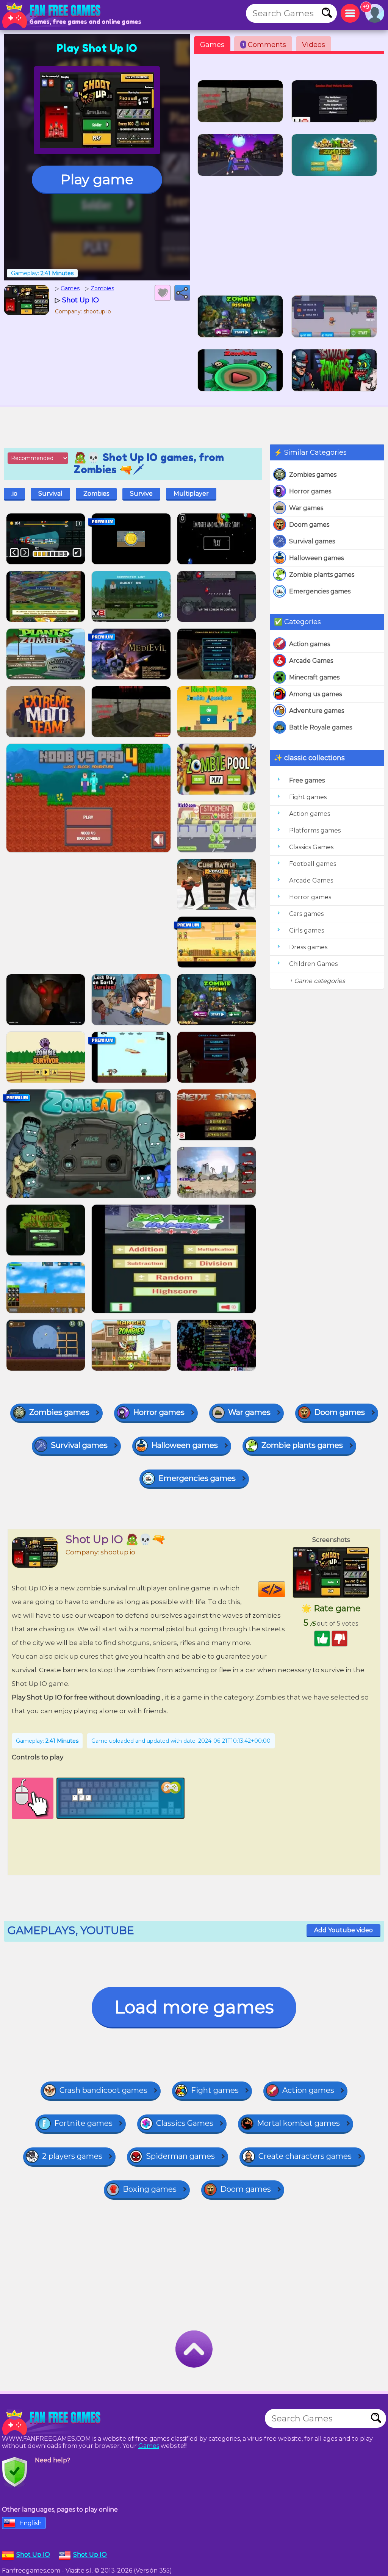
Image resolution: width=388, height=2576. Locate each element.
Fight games (308, 797)
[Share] (182, 293)
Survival (50, 494)
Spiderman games (180, 2156)
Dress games (308, 947)
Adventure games (317, 711)
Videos (314, 45)
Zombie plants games (322, 575)
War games (306, 508)
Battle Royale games (321, 727)
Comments (264, 45)
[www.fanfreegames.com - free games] (53, 2422)
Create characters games (305, 2156)
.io (14, 494)
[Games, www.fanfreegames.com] (53, 15)
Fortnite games (83, 2123)
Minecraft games (314, 677)
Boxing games (150, 2189)
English (31, 2523)
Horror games (310, 491)
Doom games (309, 525)
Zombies (96, 494)
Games (212, 45)
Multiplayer (191, 494)
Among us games (315, 694)
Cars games (306, 914)
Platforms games (315, 830)
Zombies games (313, 475)
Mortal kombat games (298, 2123)
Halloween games (316, 558)
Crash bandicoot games (103, 2090)
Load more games (194, 2007)
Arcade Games (311, 661)
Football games (313, 864)
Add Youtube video (343, 1930)
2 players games (72, 2156)
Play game (97, 179)
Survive (141, 494)
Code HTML (285, 1589)
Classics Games (311, 847)
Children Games (313, 964)
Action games (310, 644)
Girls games (307, 930)
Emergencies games (320, 591)
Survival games (312, 541)
